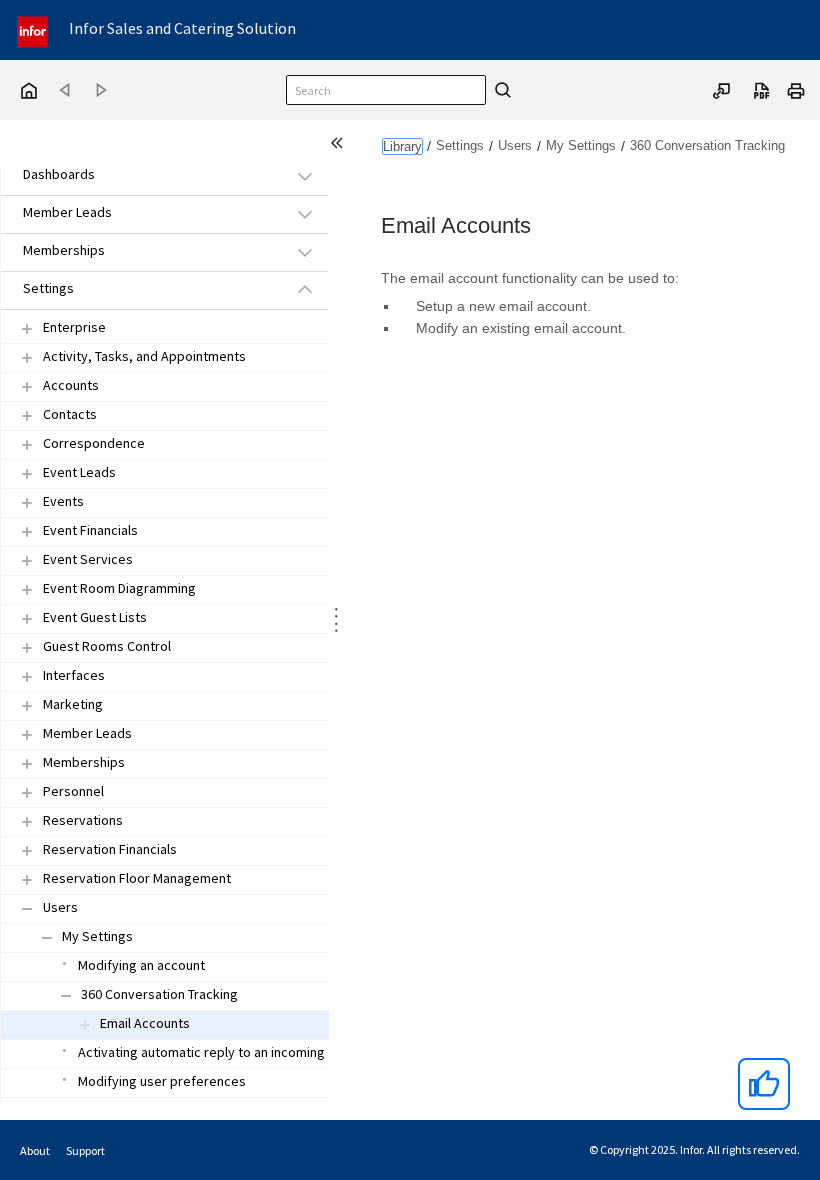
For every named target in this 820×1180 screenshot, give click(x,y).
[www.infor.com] (34, 29)
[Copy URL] (722, 89)
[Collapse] (27, 908)
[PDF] (762, 89)
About (35, 1150)
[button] (142, 175)
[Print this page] (796, 89)
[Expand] (27, 328)
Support (85, 1150)
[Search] (500, 90)
